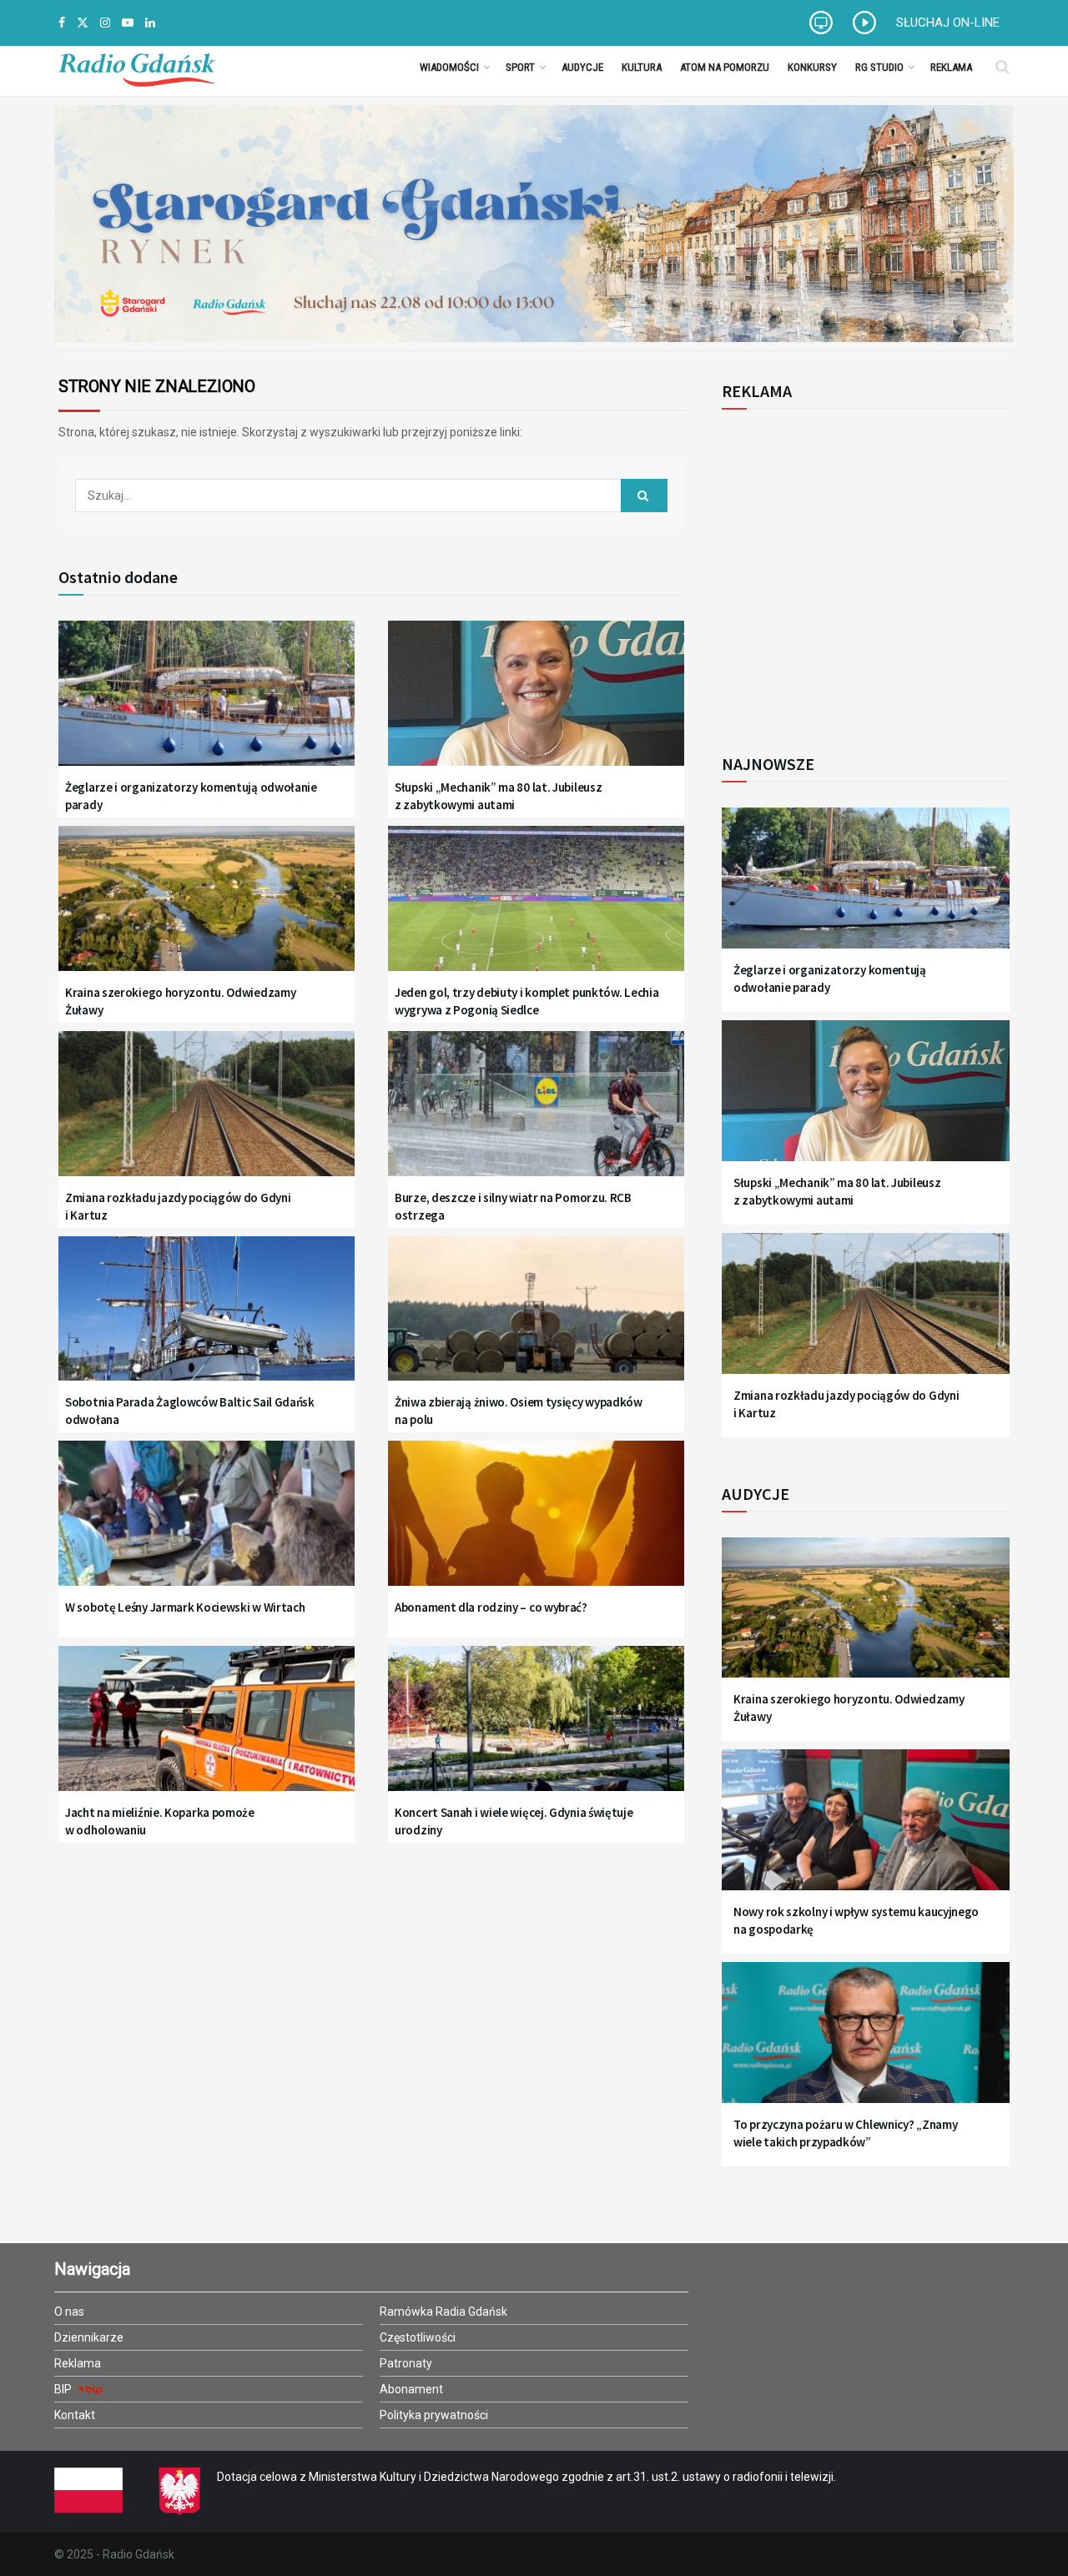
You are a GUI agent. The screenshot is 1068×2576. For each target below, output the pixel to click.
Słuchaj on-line (948, 23)
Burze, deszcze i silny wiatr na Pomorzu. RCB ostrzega (513, 1206)
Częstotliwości (418, 2337)
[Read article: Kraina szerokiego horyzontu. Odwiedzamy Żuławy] (207, 909)
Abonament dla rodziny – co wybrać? (491, 1607)
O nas (69, 2312)
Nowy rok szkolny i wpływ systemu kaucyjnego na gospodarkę (856, 1920)
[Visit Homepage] (137, 67)
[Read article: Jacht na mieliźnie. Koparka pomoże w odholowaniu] (207, 1729)
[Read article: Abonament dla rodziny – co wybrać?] (536, 1524)
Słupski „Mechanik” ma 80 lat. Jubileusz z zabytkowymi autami (498, 796)
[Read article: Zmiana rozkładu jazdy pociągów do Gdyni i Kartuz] (207, 1114)
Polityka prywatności (434, 2415)
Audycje (582, 67)
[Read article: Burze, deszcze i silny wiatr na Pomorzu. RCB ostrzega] (536, 1114)
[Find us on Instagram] (105, 23)
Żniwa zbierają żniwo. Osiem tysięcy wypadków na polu (519, 1411)
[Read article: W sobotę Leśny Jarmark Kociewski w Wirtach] (207, 1524)
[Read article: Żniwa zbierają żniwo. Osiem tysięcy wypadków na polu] (536, 1319)
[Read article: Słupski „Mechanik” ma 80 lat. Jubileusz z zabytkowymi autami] (536, 704)
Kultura (642, 67)
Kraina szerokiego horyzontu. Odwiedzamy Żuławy (180, 1001)
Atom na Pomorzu (725, 67)
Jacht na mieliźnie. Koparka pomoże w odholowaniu (160, 1821)
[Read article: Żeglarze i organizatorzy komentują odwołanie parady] (207, 704)
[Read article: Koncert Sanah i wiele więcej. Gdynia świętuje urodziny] (536, 1729)
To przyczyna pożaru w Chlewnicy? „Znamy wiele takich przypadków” (845, 2133)
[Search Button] (1003, 67)
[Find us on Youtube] (128, 23)
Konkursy (812, 67)
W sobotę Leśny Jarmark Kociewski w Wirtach (185, 1607)
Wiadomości (449, 67)
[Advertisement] (859, 572)
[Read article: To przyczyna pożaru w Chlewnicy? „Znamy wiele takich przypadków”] (866, 2043)
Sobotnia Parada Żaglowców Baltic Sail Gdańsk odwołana (190, 1411)
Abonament (411, 2389)
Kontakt (75, 2415)
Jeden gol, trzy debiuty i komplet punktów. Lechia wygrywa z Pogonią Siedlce (526, 1001)
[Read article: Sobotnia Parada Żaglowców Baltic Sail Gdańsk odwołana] (207, 1319)
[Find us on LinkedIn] (150, 23)
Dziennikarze (89, 2337)
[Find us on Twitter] (83, 23)
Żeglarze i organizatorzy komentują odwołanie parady (191, 796)
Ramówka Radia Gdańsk (443, 2312)
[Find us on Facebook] (62, 23)
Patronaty (406, 2363)
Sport (520, 67)
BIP (64, 2389)
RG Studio (879, 67)
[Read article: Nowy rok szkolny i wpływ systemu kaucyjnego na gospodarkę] (866, 1830)
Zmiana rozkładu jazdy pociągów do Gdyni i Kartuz (178, 1206)
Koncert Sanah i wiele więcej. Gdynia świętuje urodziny (514, 1821)
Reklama (951, 67)
